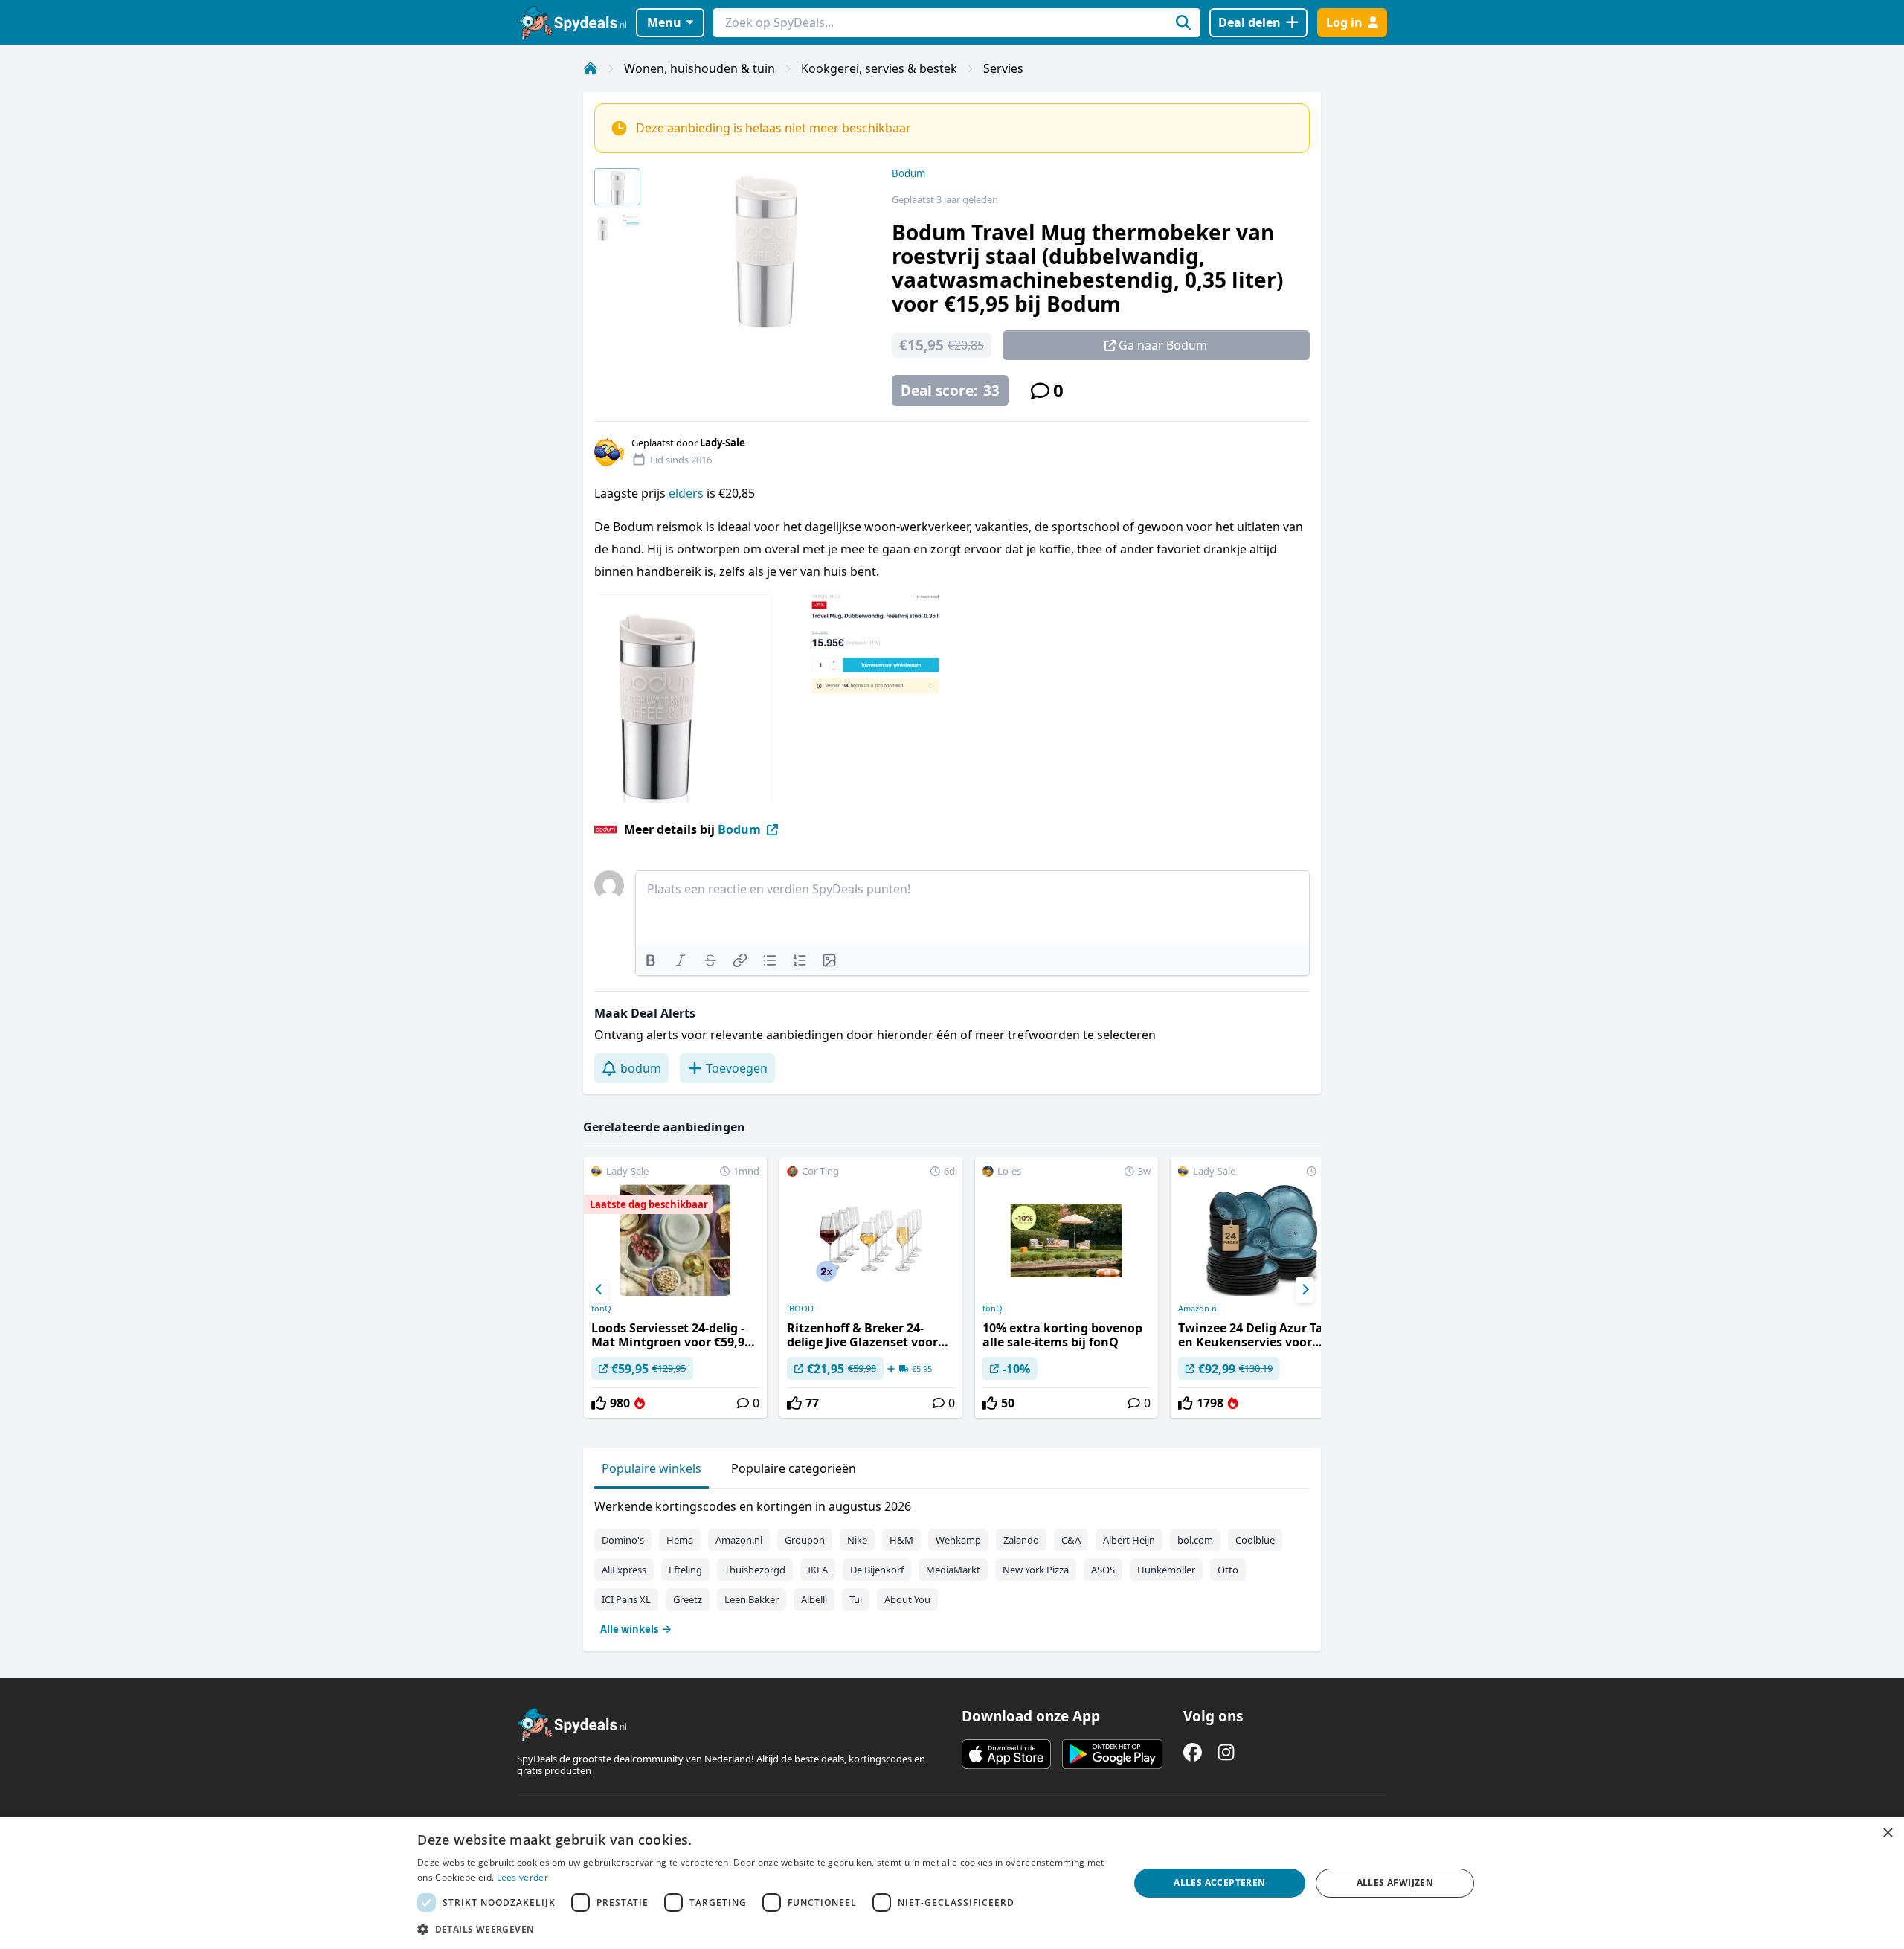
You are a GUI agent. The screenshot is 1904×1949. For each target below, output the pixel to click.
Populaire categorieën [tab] (794, 1468)
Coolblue (1255, 1540)
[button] (762, 1929)
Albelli (814, 1599)
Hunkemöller (1166, 1570)
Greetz (688, 1599)
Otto (1228, 1570)
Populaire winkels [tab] (652, 1468)
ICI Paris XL (626, 1599)
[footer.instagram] (1226, 1752)
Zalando (1021, 1540)
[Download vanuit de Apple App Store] (1006, 1754)
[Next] (1305, 1290)
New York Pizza (1036, 1570)
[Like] (599, 1403)
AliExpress (624, 1570)
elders (688, 493)
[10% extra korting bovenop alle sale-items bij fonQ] (1067, 1288)
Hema (680, 1540)
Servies (1003, 68)
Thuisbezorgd (755, 1570)
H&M (901, 1540)
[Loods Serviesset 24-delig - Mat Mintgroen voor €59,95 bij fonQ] (675, 1288)
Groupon (805, 1540)
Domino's (623, 1540)
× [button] (1887, 1833)
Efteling (685, 1570)
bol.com (1195, 1540)
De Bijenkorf (877, 1570)
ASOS (1103, 1570)
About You (907, 1599)
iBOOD (800, 1309)
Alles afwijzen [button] (1395, 1882)
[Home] (591, 68)
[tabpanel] (952, 1564)
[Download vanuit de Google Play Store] (1112, 1754)
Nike (857, 1540)
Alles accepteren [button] (1219, 1882)
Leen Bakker (752, 1599)
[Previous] (599, 1290)
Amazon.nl (1199, 1309)
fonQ (601, 1309)
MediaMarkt (953, 1570)
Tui (856, 1599)
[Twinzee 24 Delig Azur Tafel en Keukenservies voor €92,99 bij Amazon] (1262, 1288)
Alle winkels (629, 1629)
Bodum (908, 173)
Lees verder (522, 1877)
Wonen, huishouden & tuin (699, 68)
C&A (1071, 1540)
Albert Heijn (1129, 1540)
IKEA (818, 1570)
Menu (664, 22)
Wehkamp (958, 1540)
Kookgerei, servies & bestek (879, 68)
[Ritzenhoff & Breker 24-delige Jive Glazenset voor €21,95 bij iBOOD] (871, 1288)
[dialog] (952, 1883)
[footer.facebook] (1193, 1752)
